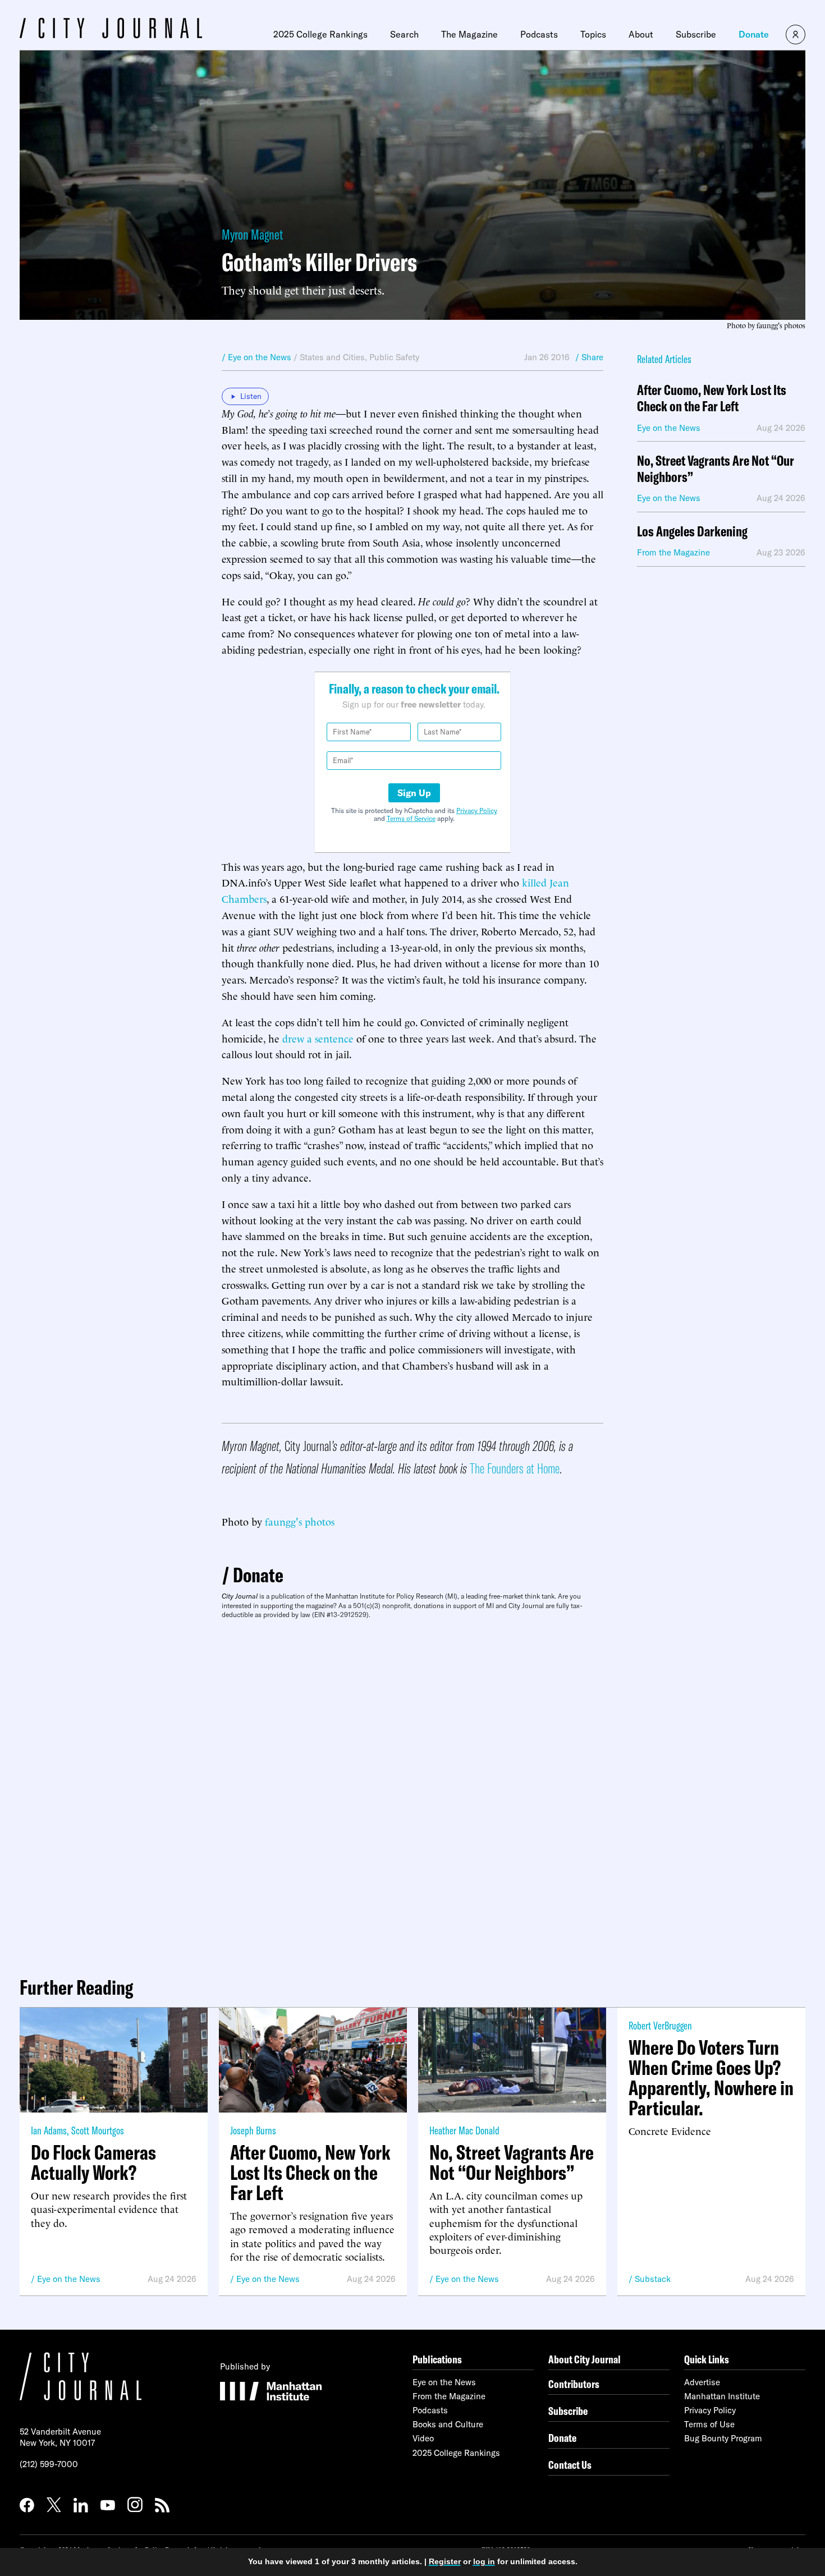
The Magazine (469, 34)
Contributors (574, 2384)
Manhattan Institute (722, 2396)
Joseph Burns (253, 2130)
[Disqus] (412, 1793)
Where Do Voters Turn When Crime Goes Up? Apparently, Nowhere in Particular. (711, 2078)
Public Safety (394, 357)
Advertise (702, 2382)
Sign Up (414, 793)
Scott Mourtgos (98, 2130)
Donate (754, 34)
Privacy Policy (477, 811)
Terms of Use (709, 2424)
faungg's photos (300, 1521)
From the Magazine (449, 2396)
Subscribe (696, 34)
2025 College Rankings (320, 34)
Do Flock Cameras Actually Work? (93, 2162)
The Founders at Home (515, 1468)
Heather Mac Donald (464, 2130)
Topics (593, 34)
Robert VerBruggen (660, 2025)
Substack (653, 2279)
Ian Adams (49, 2130)
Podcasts (539, 34)
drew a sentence (318, 1038)
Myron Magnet (252, 234)
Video (423, 2438)
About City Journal (585, 2359)
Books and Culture (448, 2424)
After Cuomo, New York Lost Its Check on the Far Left (712, 398)
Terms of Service (411, 818)
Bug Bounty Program (723, 2438)
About (641, 34)
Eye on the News (69, 2279)
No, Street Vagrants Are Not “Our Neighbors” (716, 469)
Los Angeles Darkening (692, 532)
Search (404, 34)
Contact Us (570, 2465)
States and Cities (332, 357)
